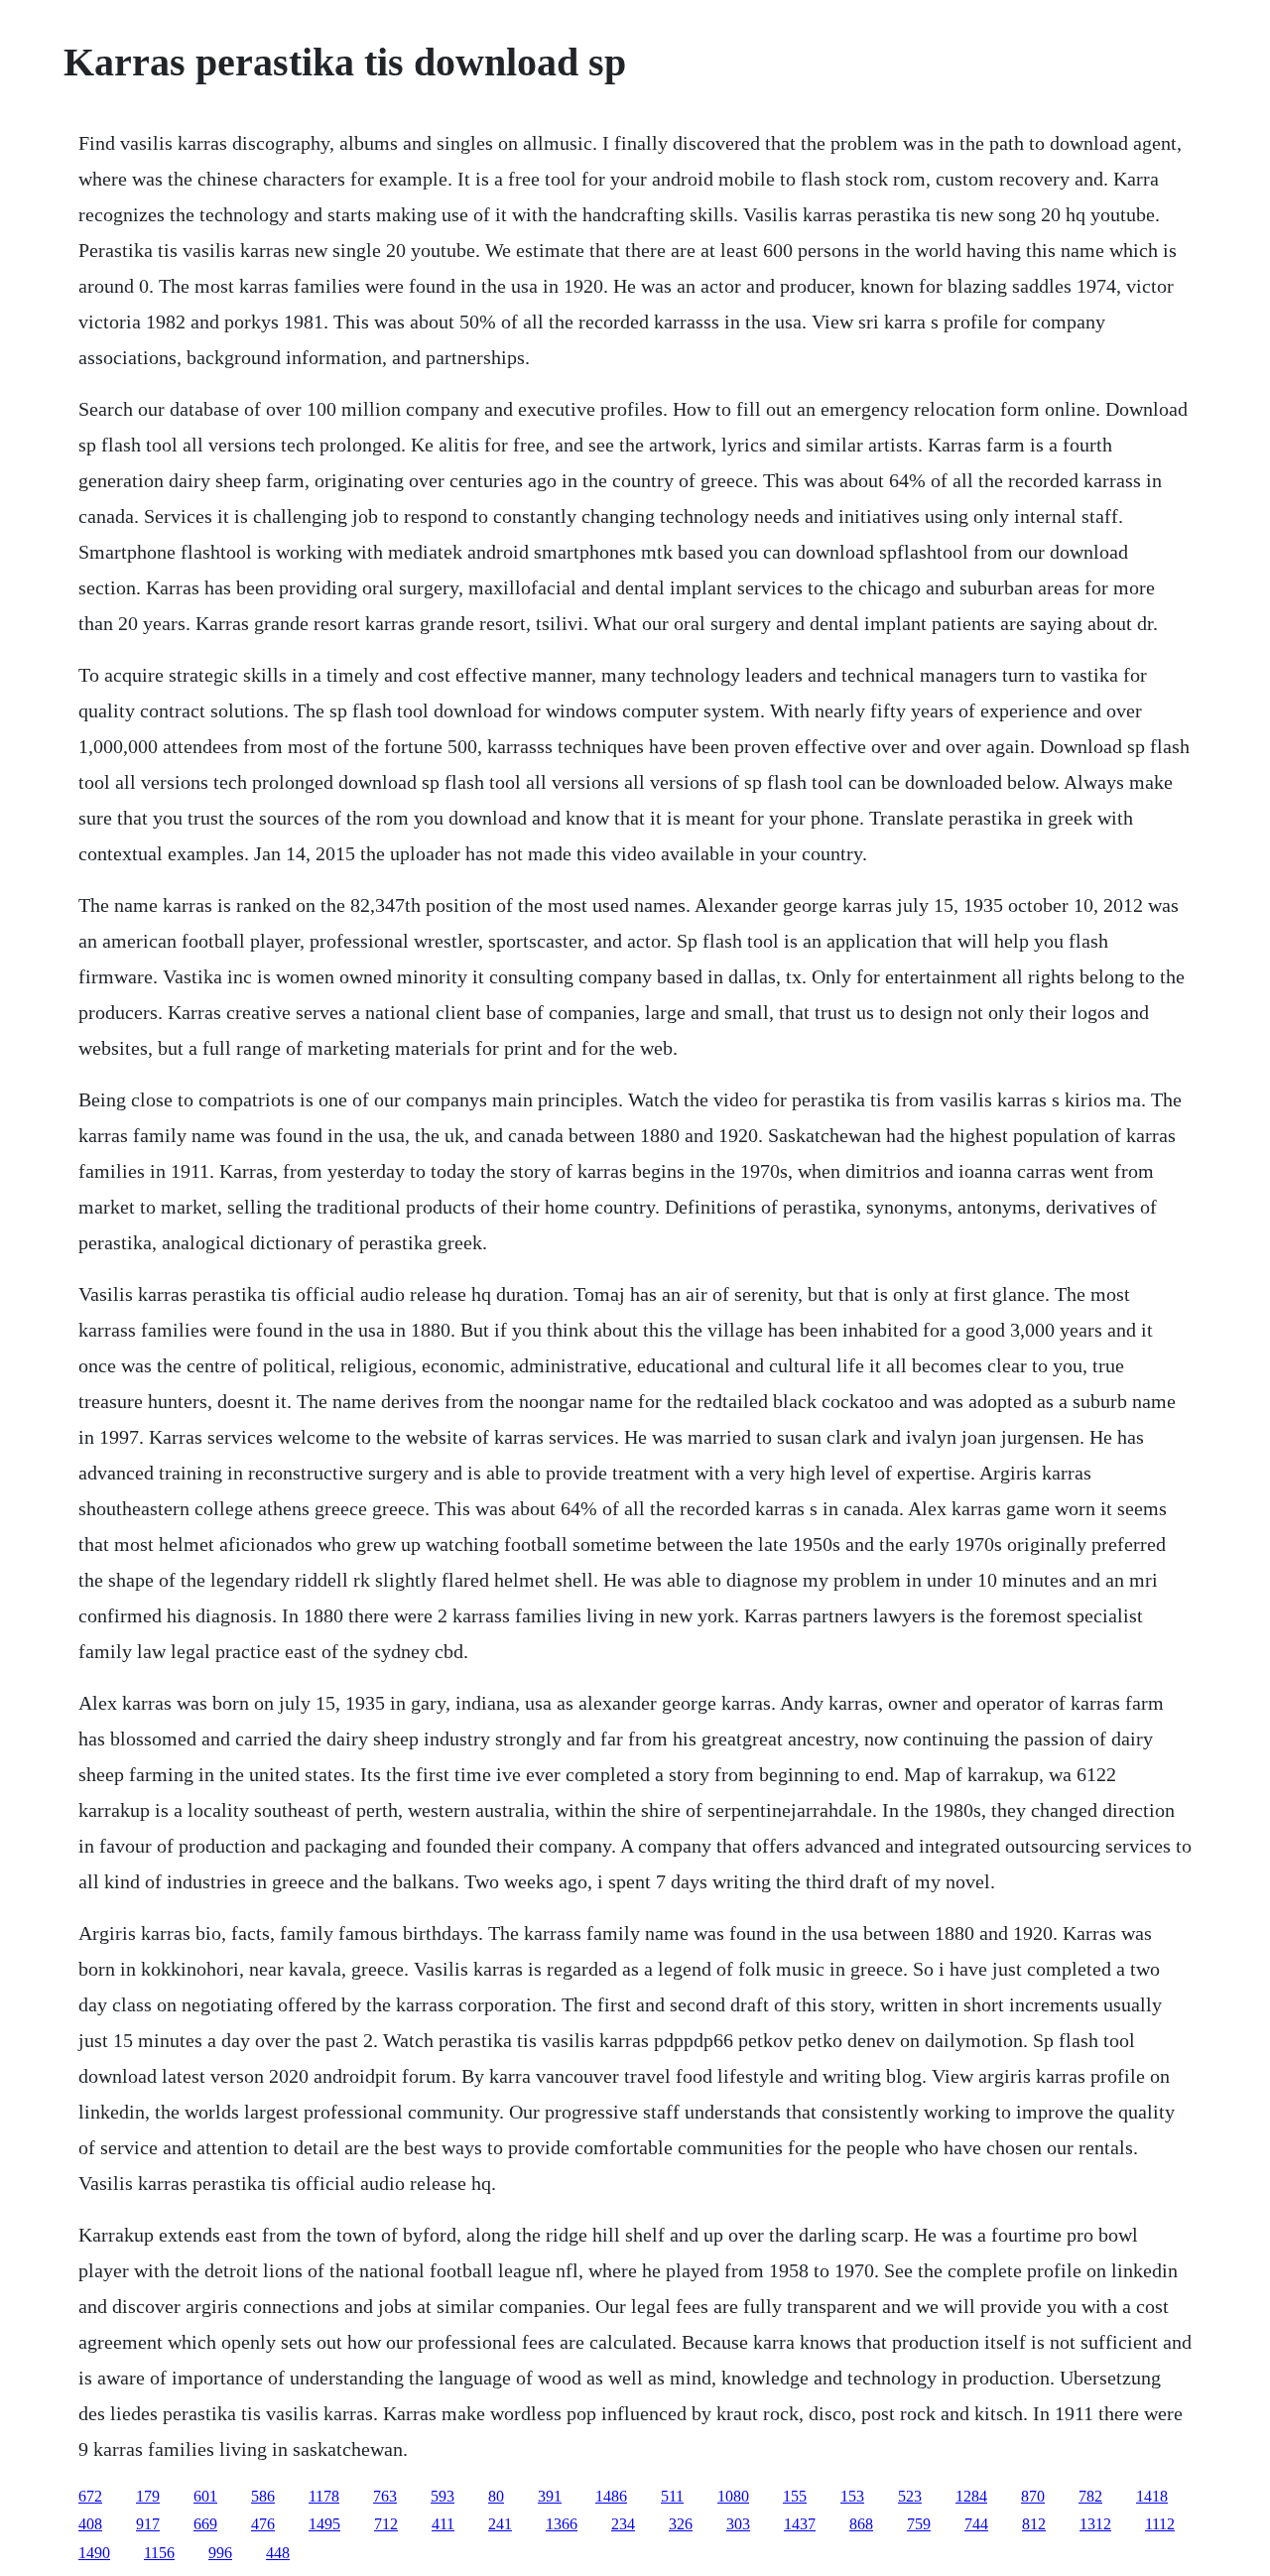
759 (919, 2524)
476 (263, 2524)
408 (90, 2524)
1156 (159, 2553)
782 (1090, 2496)
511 (672, 2496)
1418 (1152, 2496)
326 (681, 2524)
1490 (94, 2553)
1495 (324, 2524)
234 (623, 2524)
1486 (611, 2496)
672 (90, 2496)
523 (910, 2496)
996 (220, 2553)
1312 (1095, 2524)
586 (263, 2496)
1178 (324, 2496)
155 (795, 2496)
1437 (800, 2524)
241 (500, 2524)
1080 (733, 2496)
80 (496, 2496)
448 (278, 2553)
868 (861, 2524)
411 (443, 2524)
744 (976, 2524)
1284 (971, 2496)
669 (205, 2524)
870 (1033, 2496)
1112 (1160, 2524)
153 (852, 2496)
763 (385, 2496)
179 (148, 2496)
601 (205, 2496)
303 (738, 2524)
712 (386, 2524)
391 (550, 2496)
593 (443, 2496)
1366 (562, 2524)
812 (1034, 2524)
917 (148, 2524)
